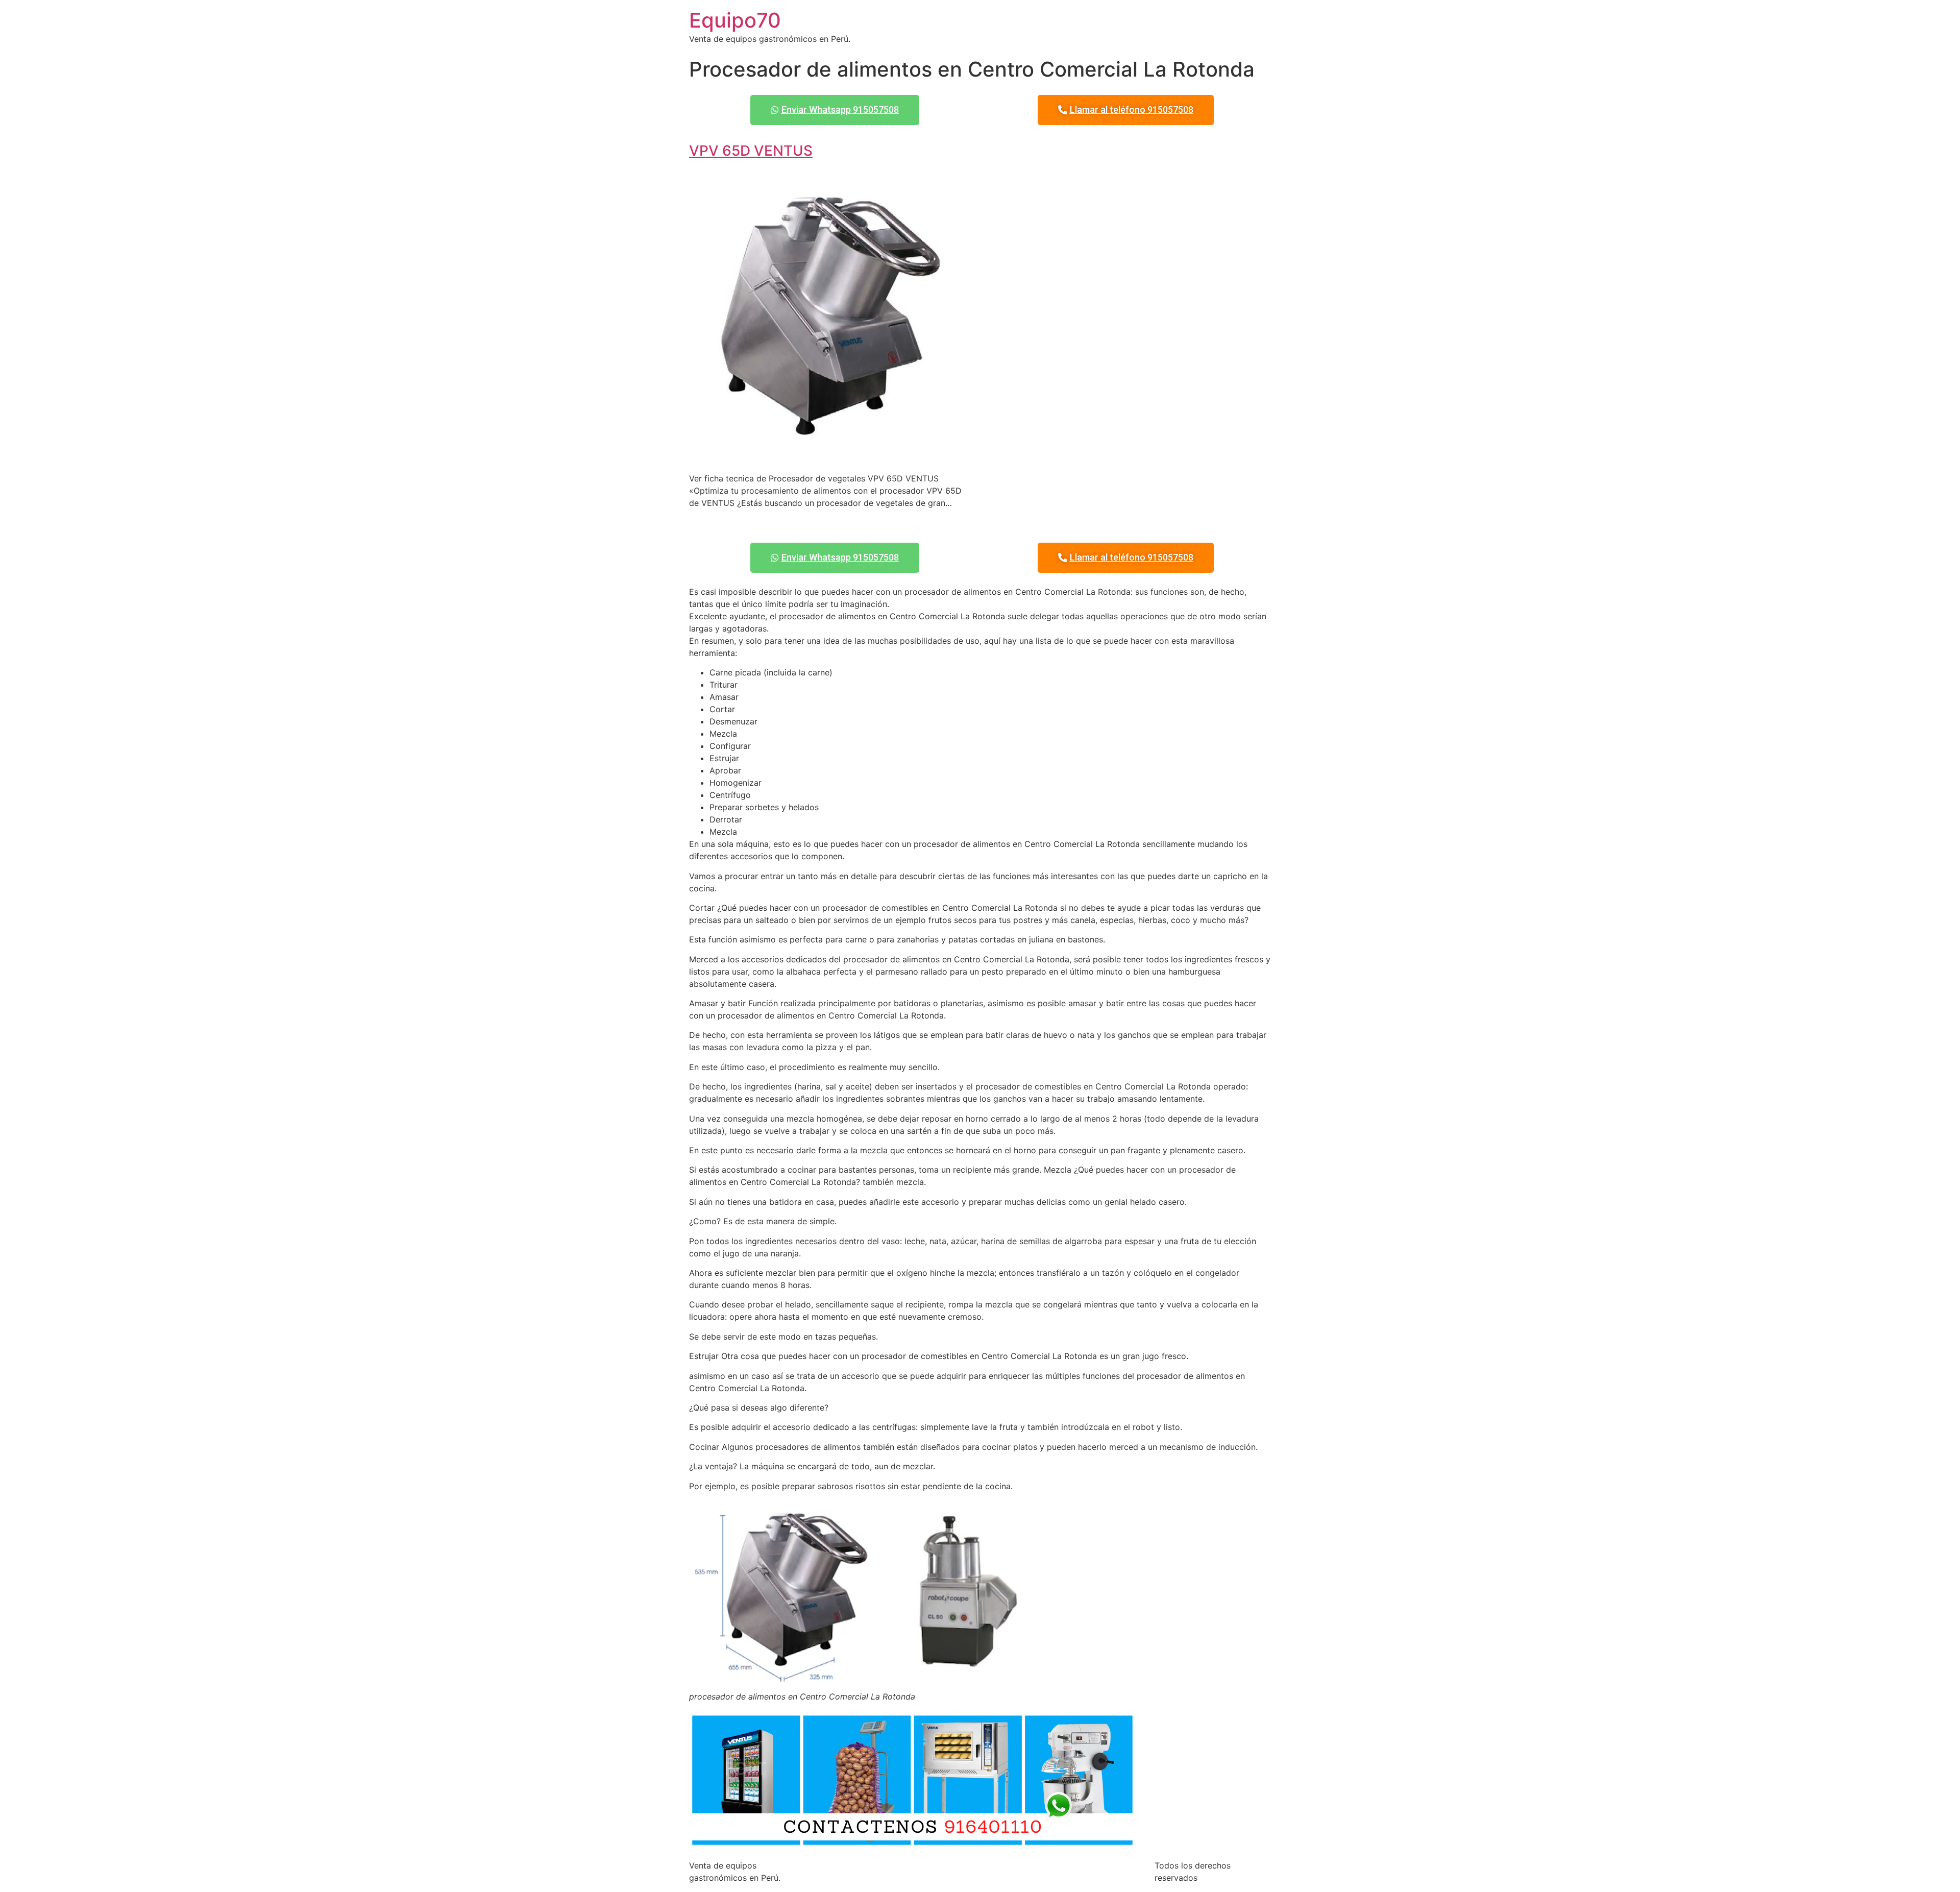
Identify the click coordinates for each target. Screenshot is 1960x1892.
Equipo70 (735, 20)
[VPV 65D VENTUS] (830, 458)
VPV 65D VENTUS (751, 151)
